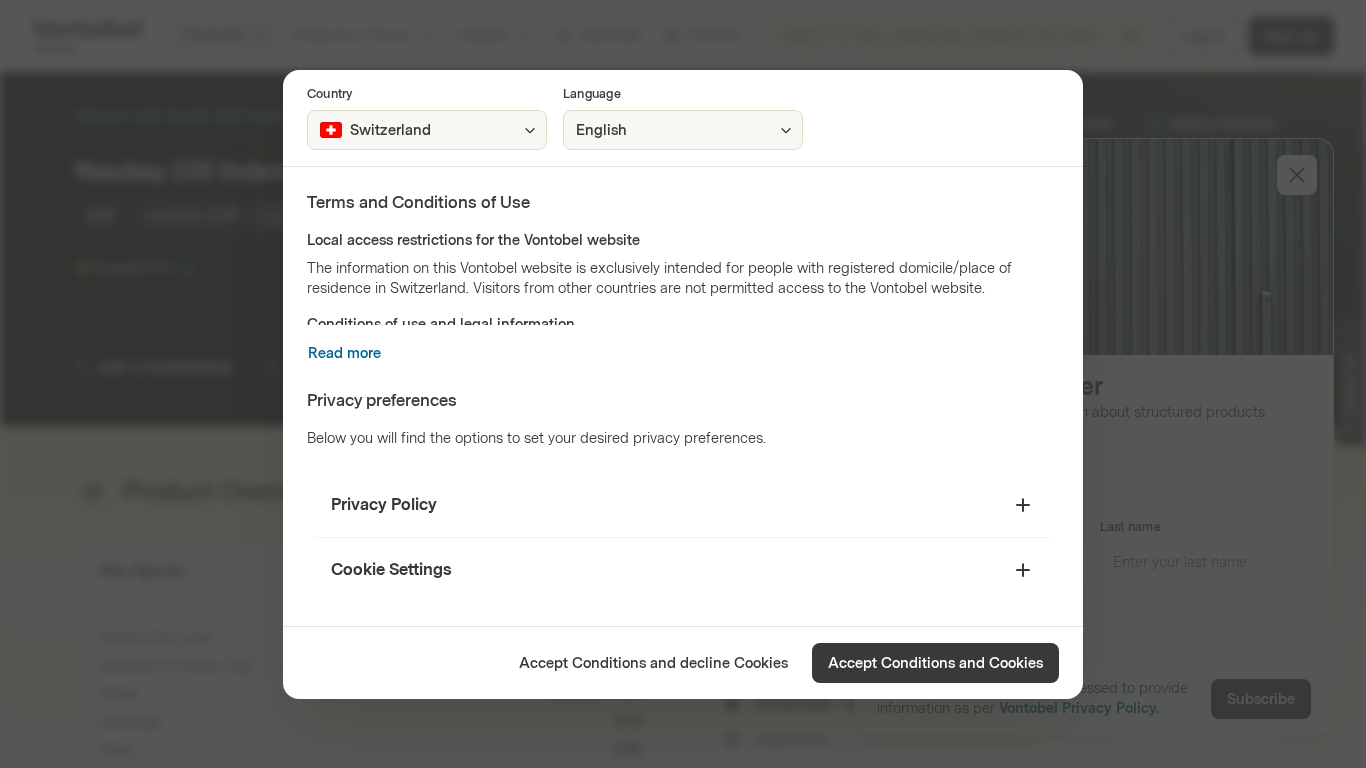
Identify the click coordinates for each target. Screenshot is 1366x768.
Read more (344, 353)
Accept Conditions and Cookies (935, 663)
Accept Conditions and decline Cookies (653, 663)
